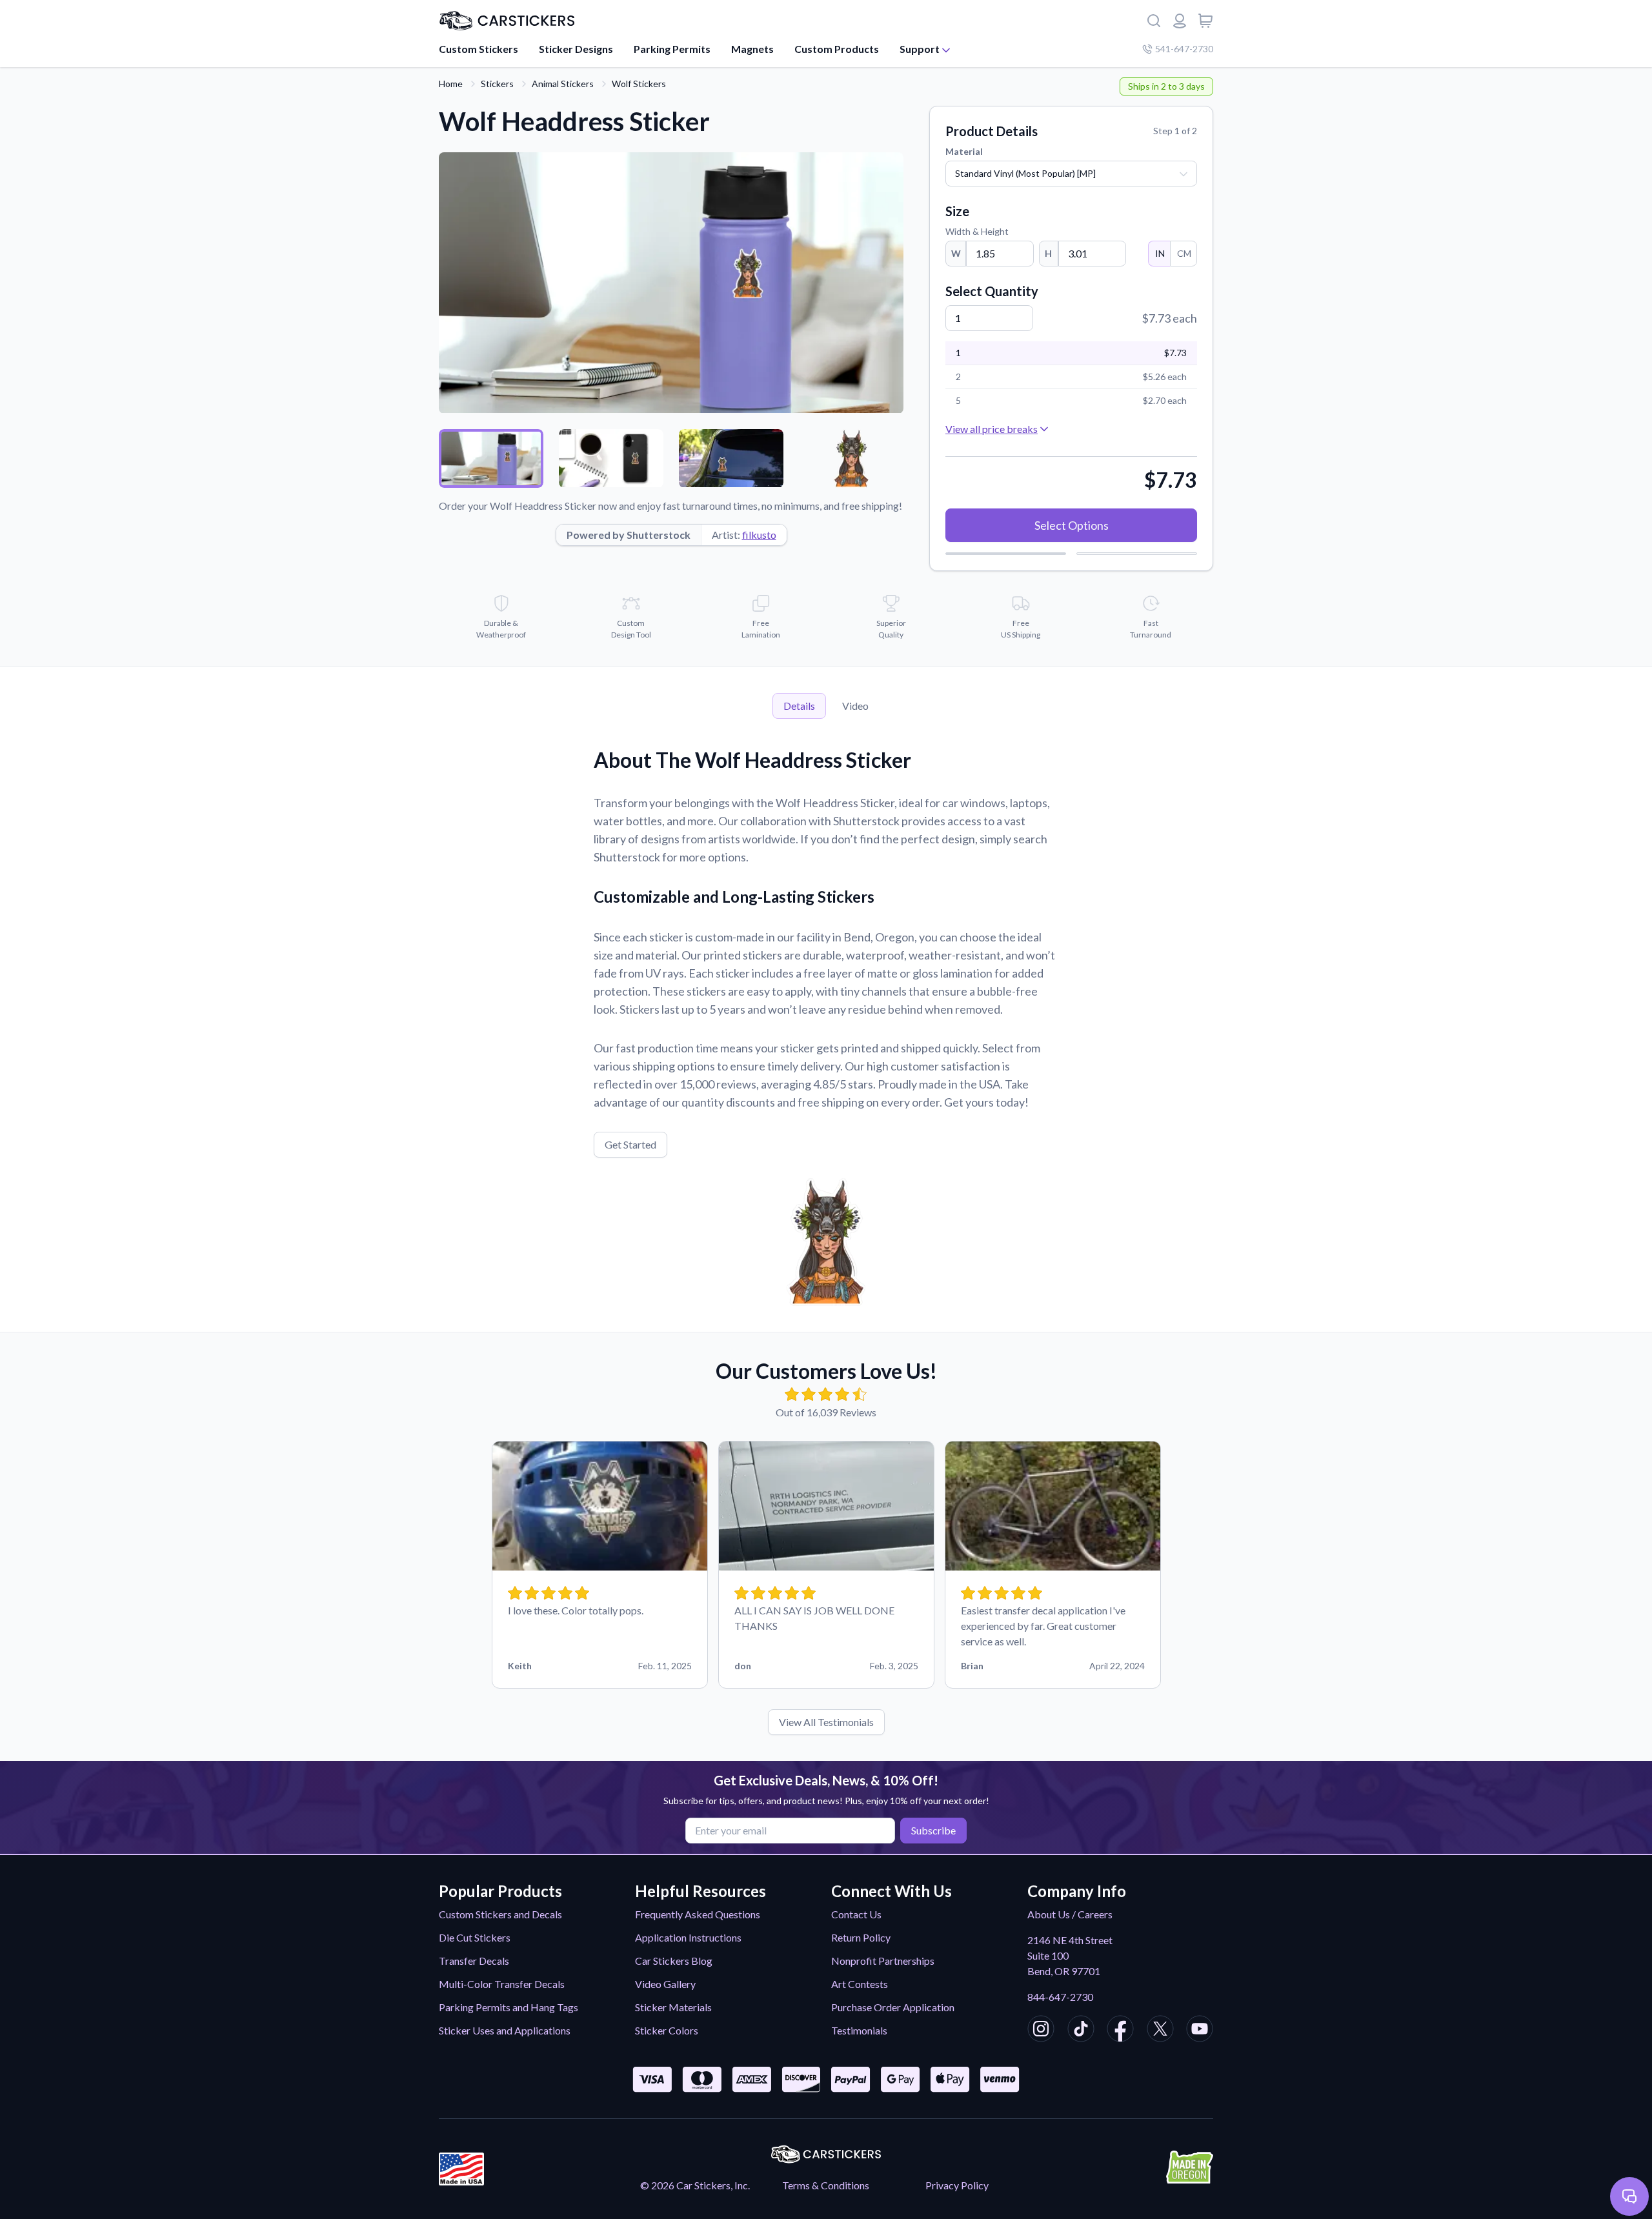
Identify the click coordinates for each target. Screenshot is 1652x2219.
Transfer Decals (474, 1961)
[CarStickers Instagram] (1041, 2031)
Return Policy (861, 1937)
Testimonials (859, 2030)
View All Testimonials (826, 1722)
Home (451, 84)
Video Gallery (665, 1984)
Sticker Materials (673, 2007)
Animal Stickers (563, 84)
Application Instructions (688, 1937)
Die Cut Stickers (475, 1937)
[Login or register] (1180, 21)
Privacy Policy (957, 2185)
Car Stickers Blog (674, 1961)
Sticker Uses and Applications (505, 2030)
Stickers (497, 84)
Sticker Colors (667, 2030)
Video (855, 706)
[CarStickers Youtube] (1200, 2031)
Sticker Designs (576, 49)
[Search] (1154, 21)
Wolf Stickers (639, 84)
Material (964, 151)
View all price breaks (992, 429)
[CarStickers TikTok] (1081, 2031)
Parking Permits (672, 49)
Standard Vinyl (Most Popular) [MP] (1025, 173)
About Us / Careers (1070, 1914)
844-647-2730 (1060, 1997)
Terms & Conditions (826, 2185)
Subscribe (933, 1830)
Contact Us (856, 1914)
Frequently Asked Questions (698, 1914)
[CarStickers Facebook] (1120, 2031)
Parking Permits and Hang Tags (509, 2007)
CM (1184, 253)
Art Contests (860, 1984)
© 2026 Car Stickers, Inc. (695, 2185)
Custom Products (837, 49)
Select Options (1072, 525)
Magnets (752, 49)
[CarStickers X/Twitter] (1160, 2031)
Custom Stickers (478, 49)
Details (799, 706)
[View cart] (1205, 21)
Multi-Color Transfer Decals (502, 1984)
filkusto (759, 535)
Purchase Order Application (893, 2007)
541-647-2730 (1184, 49)
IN (1160, 253)
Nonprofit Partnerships (883, 1961)
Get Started (630, 1144)
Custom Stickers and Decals (500, 1914)
